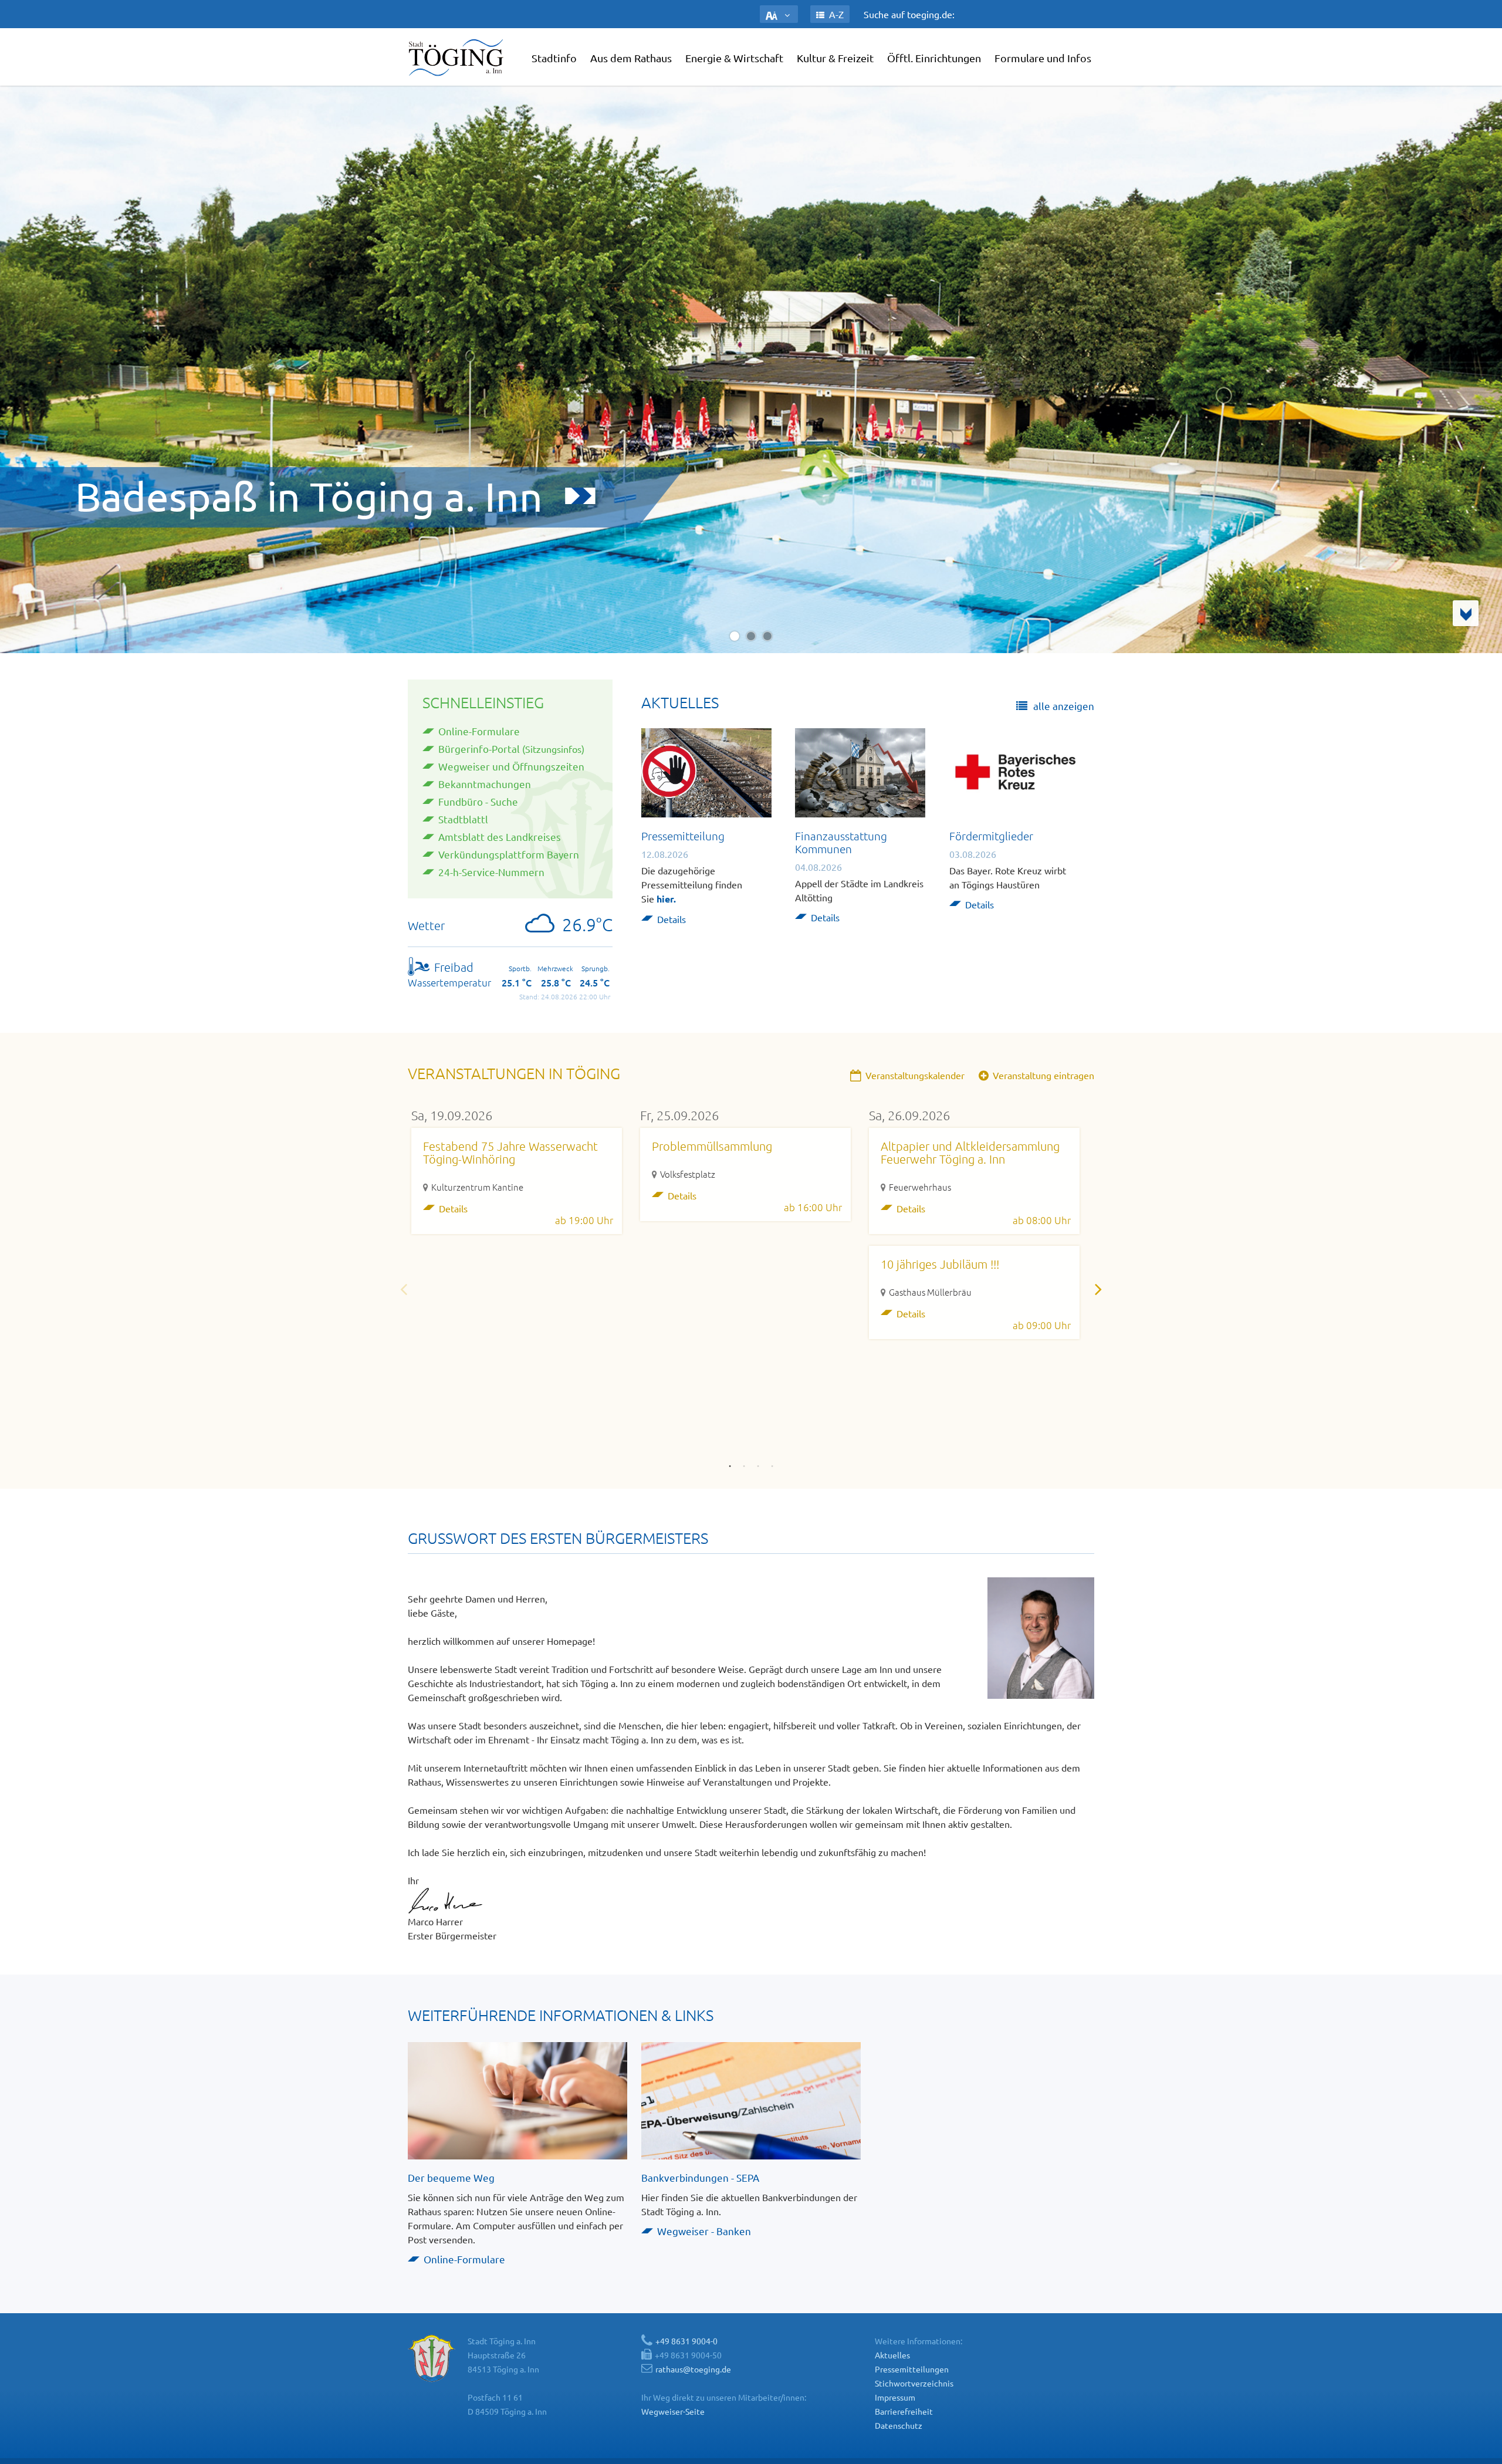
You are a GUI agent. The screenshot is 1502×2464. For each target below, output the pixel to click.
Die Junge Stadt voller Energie (403, 498)
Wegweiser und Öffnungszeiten (511, 766)
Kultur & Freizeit (835, 58)
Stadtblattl (463, 819)
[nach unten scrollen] (1466, 613)
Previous (404, 1289)
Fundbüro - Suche (478, 801)
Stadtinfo (554, 58)
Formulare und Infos (1043, 58)
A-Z (835, 14)
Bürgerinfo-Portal (479, 748)
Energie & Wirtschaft (734, 58)
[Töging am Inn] (458, 57)
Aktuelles (892, 2355)
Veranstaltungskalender (914, 1075)
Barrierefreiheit (904, 2411)
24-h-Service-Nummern (491, 872)
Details (671, 919)
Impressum (895, 2397)
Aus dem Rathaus (631, 58)
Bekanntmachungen (485, 784)
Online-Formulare (479, 731)
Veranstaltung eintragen (1042, 1075)
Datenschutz (899, 2425)
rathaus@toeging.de (693, 2369)
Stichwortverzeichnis (914, 2383)
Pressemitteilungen (912, 2369)
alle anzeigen (1063, 706)
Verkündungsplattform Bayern (509, 854)
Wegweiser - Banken (704, 2231)
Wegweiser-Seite (673, 2411)
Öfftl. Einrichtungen (934, 58)
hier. (666, 899)
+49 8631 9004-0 (686, 2341)
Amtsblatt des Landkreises (500, 836)
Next (1098, 1289)
